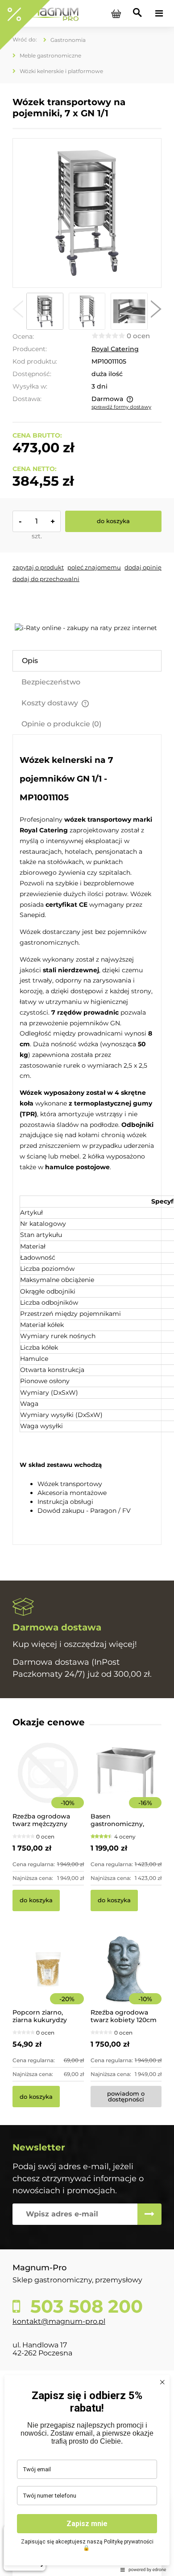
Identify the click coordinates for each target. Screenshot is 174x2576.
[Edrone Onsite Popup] (87, 1288)
